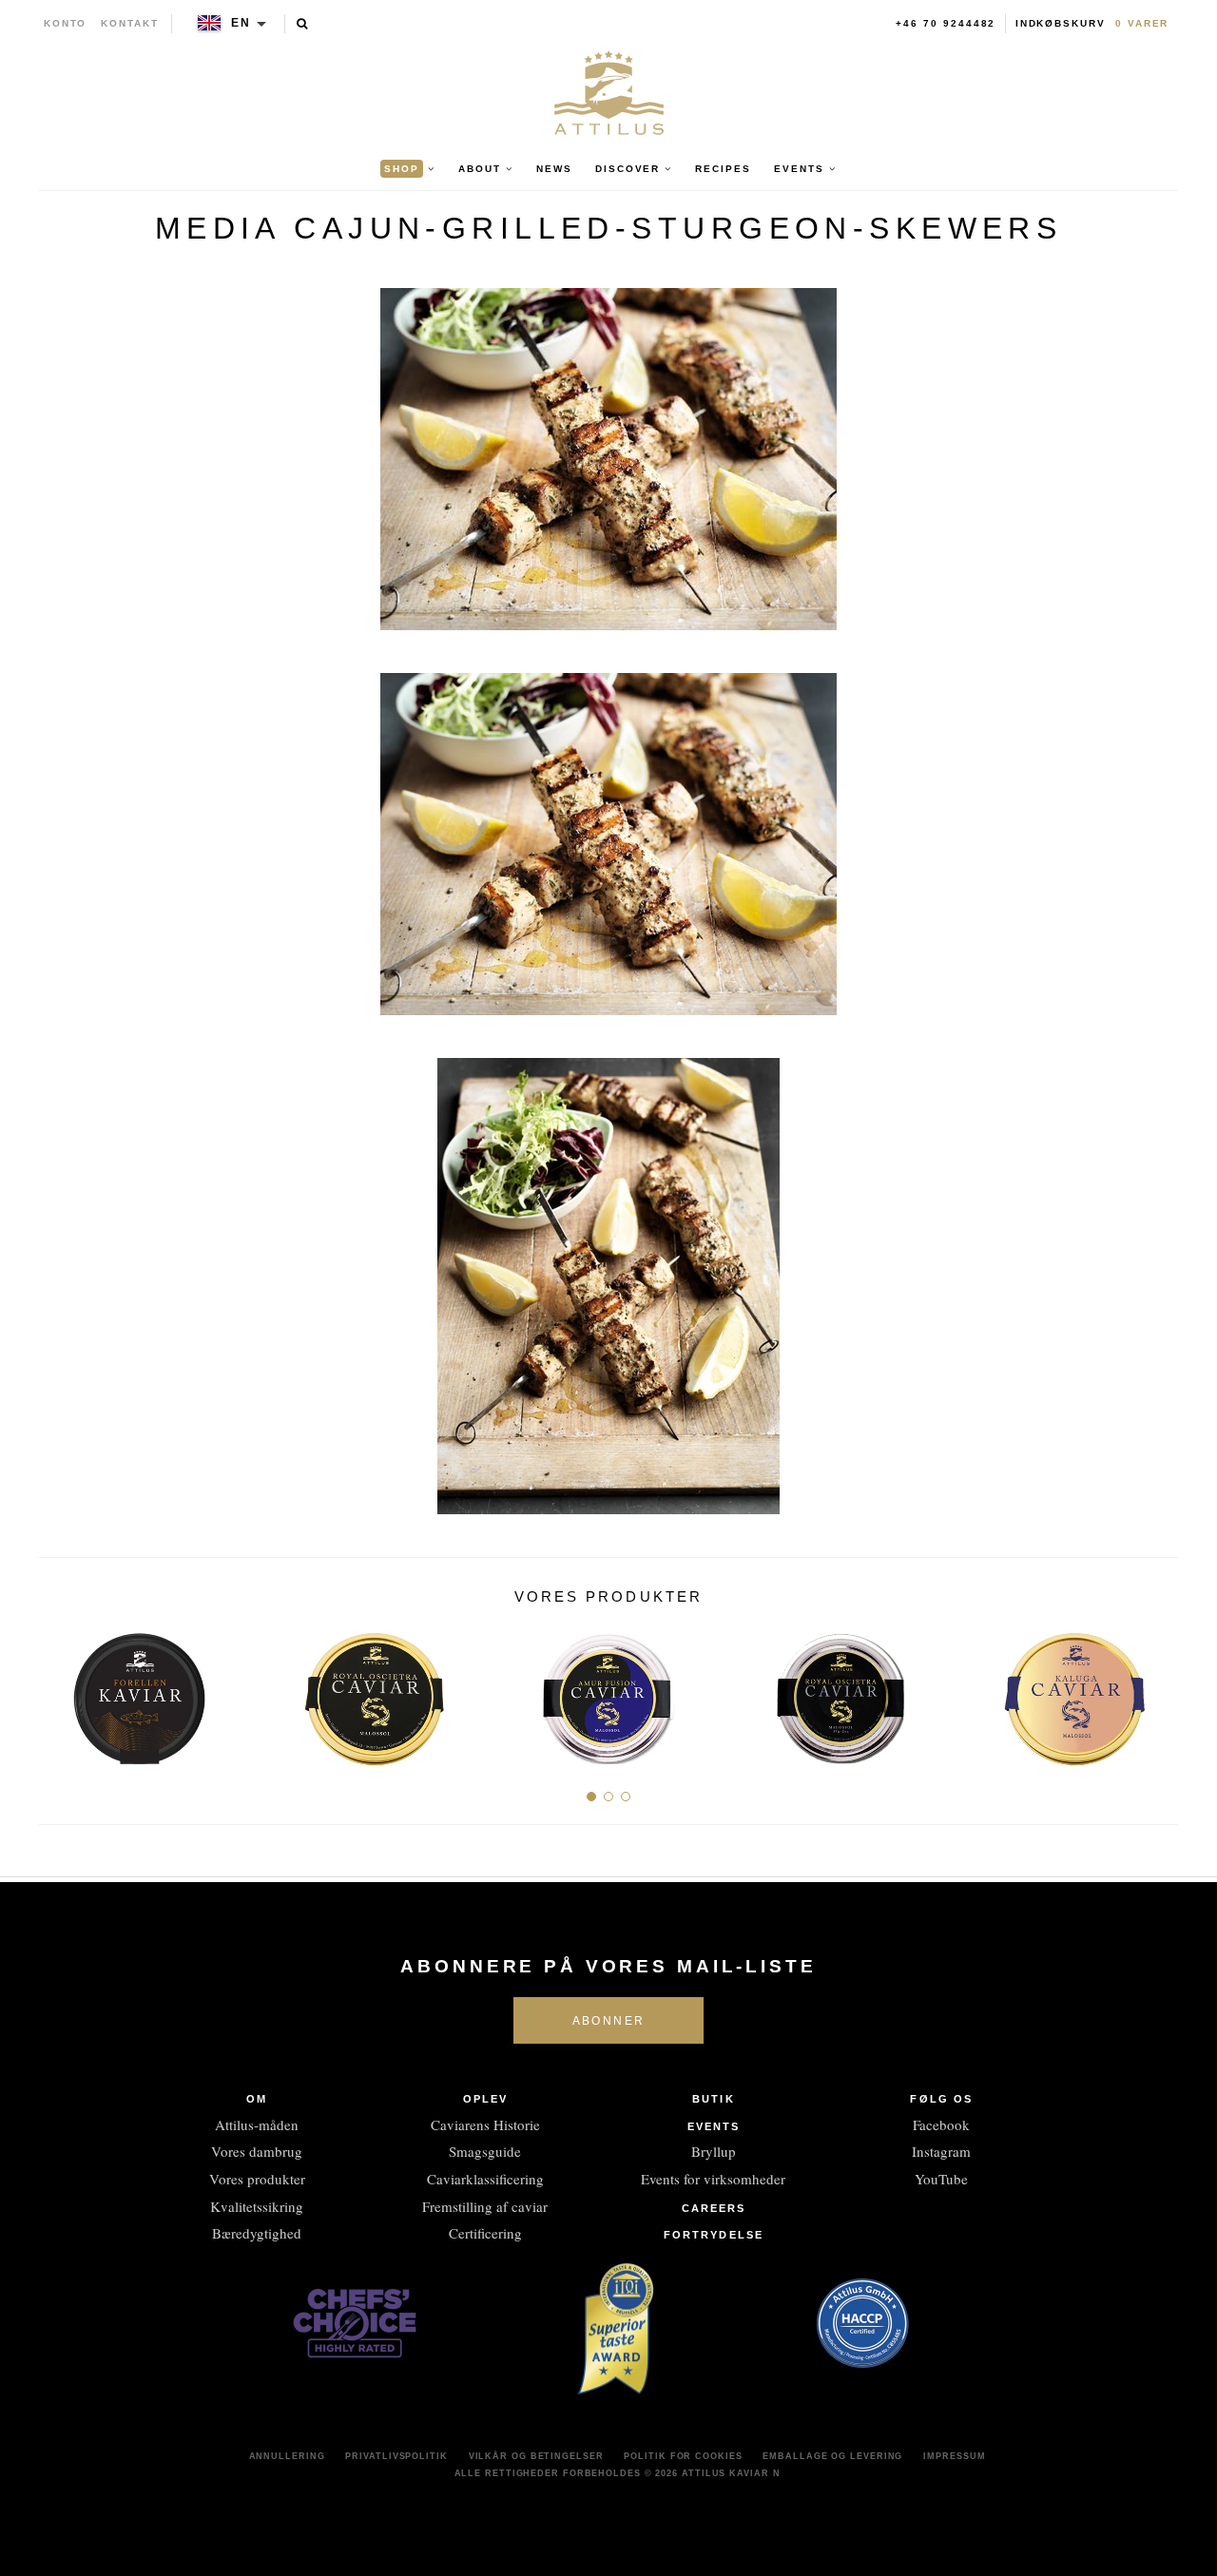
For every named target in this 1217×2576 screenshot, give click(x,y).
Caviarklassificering (485, 2179)
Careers (714, 2208)
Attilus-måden (257, 2124)
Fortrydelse (714, 2235)
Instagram (941, 2151)
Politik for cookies (683, 2456)
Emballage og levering (832, 2456)
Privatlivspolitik (396, 2456)
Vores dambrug (257, 2151)
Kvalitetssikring (257, 2206)
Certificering (485, 2233)
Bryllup (714, 2151)
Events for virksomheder (713, 2179)
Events (714, 2126)
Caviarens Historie (485, 2124)
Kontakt (130, 23)
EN (241, 23)
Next (1157, 1691)
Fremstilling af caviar (485, 2206)
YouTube (941, 2179)
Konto (66, 23)
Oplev (486, 2099)
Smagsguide (485, 2151)
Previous (60, 1691)
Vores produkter (257, 2179)
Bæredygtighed (257, 2233)
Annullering (287, 2456)
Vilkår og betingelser (536, 2456)
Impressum (954, 2456)
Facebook (941, 2124)
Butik (714, 2099)
